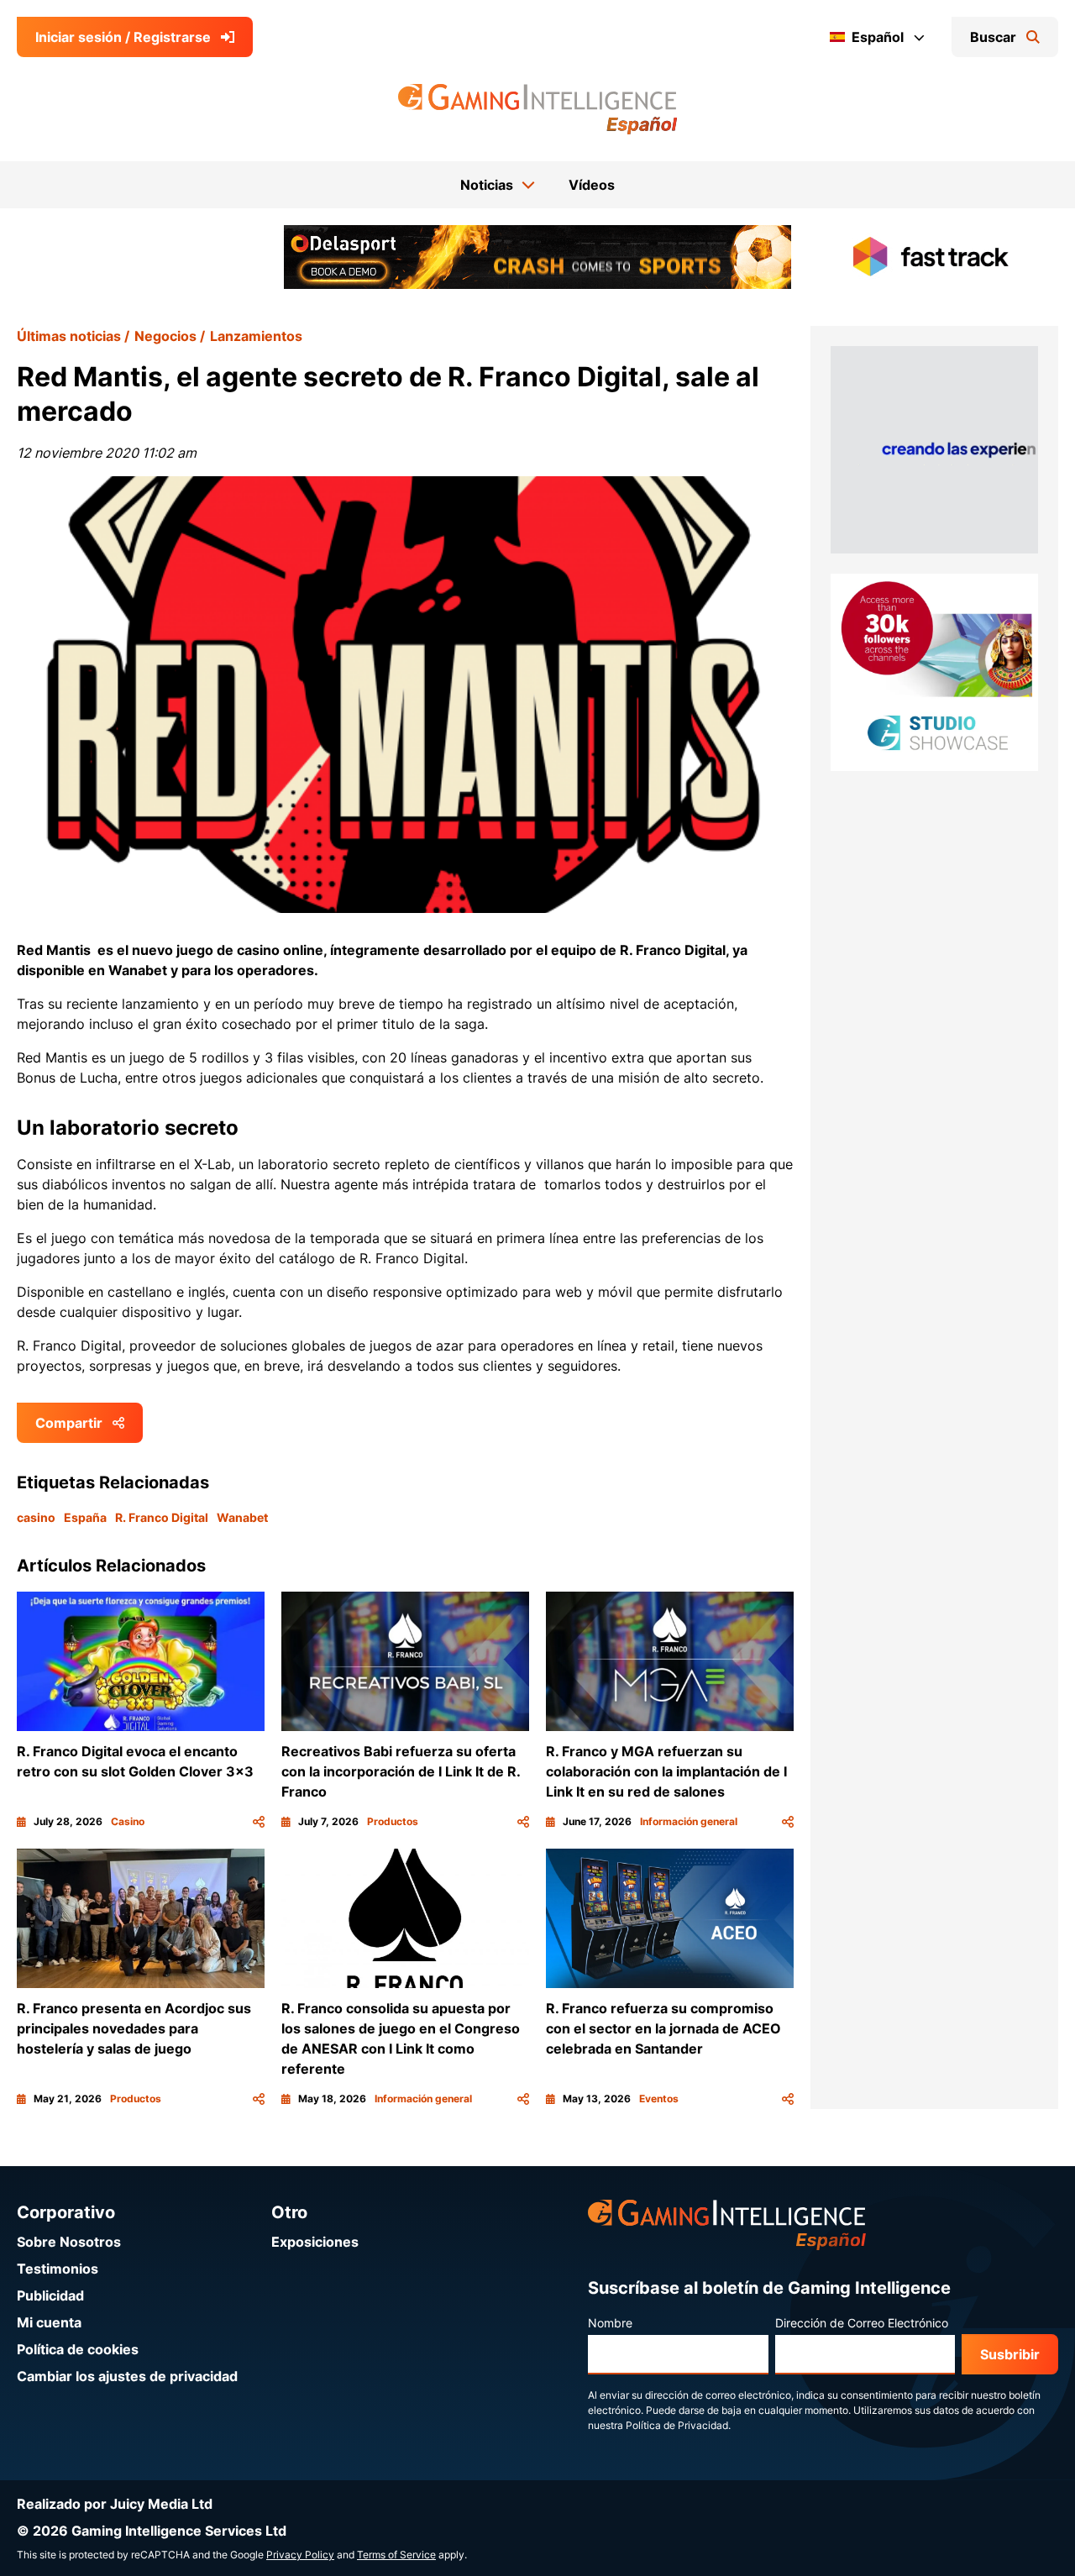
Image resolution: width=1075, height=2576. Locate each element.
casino (36, 1517)
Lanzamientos (256, 336)
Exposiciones (315, 2242)
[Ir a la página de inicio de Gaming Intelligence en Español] (538, 109)
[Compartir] (259, 1822)
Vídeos (592, 185)
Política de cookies (78, 2349)
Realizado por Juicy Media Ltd (115, 2504)
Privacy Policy (300, 2555)
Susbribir (1010, 2354)
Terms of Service (396, 2555)
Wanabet (242, 1517)
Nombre (610, 2323)
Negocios (165, 336)
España (85, 1517)
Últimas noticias (69, 336)
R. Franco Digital (162, 1517)
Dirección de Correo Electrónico (862, 2323)
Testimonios (58, 2269)
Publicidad (50, 2295)
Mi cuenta (49, 2322)
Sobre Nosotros (69, 2242)
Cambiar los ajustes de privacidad (127, 2376)
